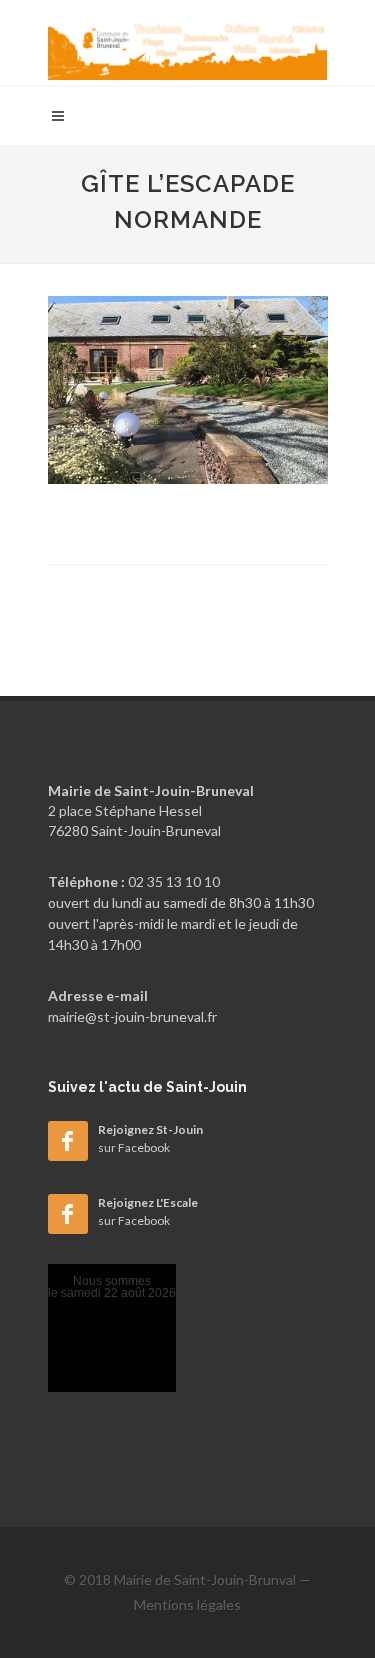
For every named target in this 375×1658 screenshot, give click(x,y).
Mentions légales (187, 1604)
